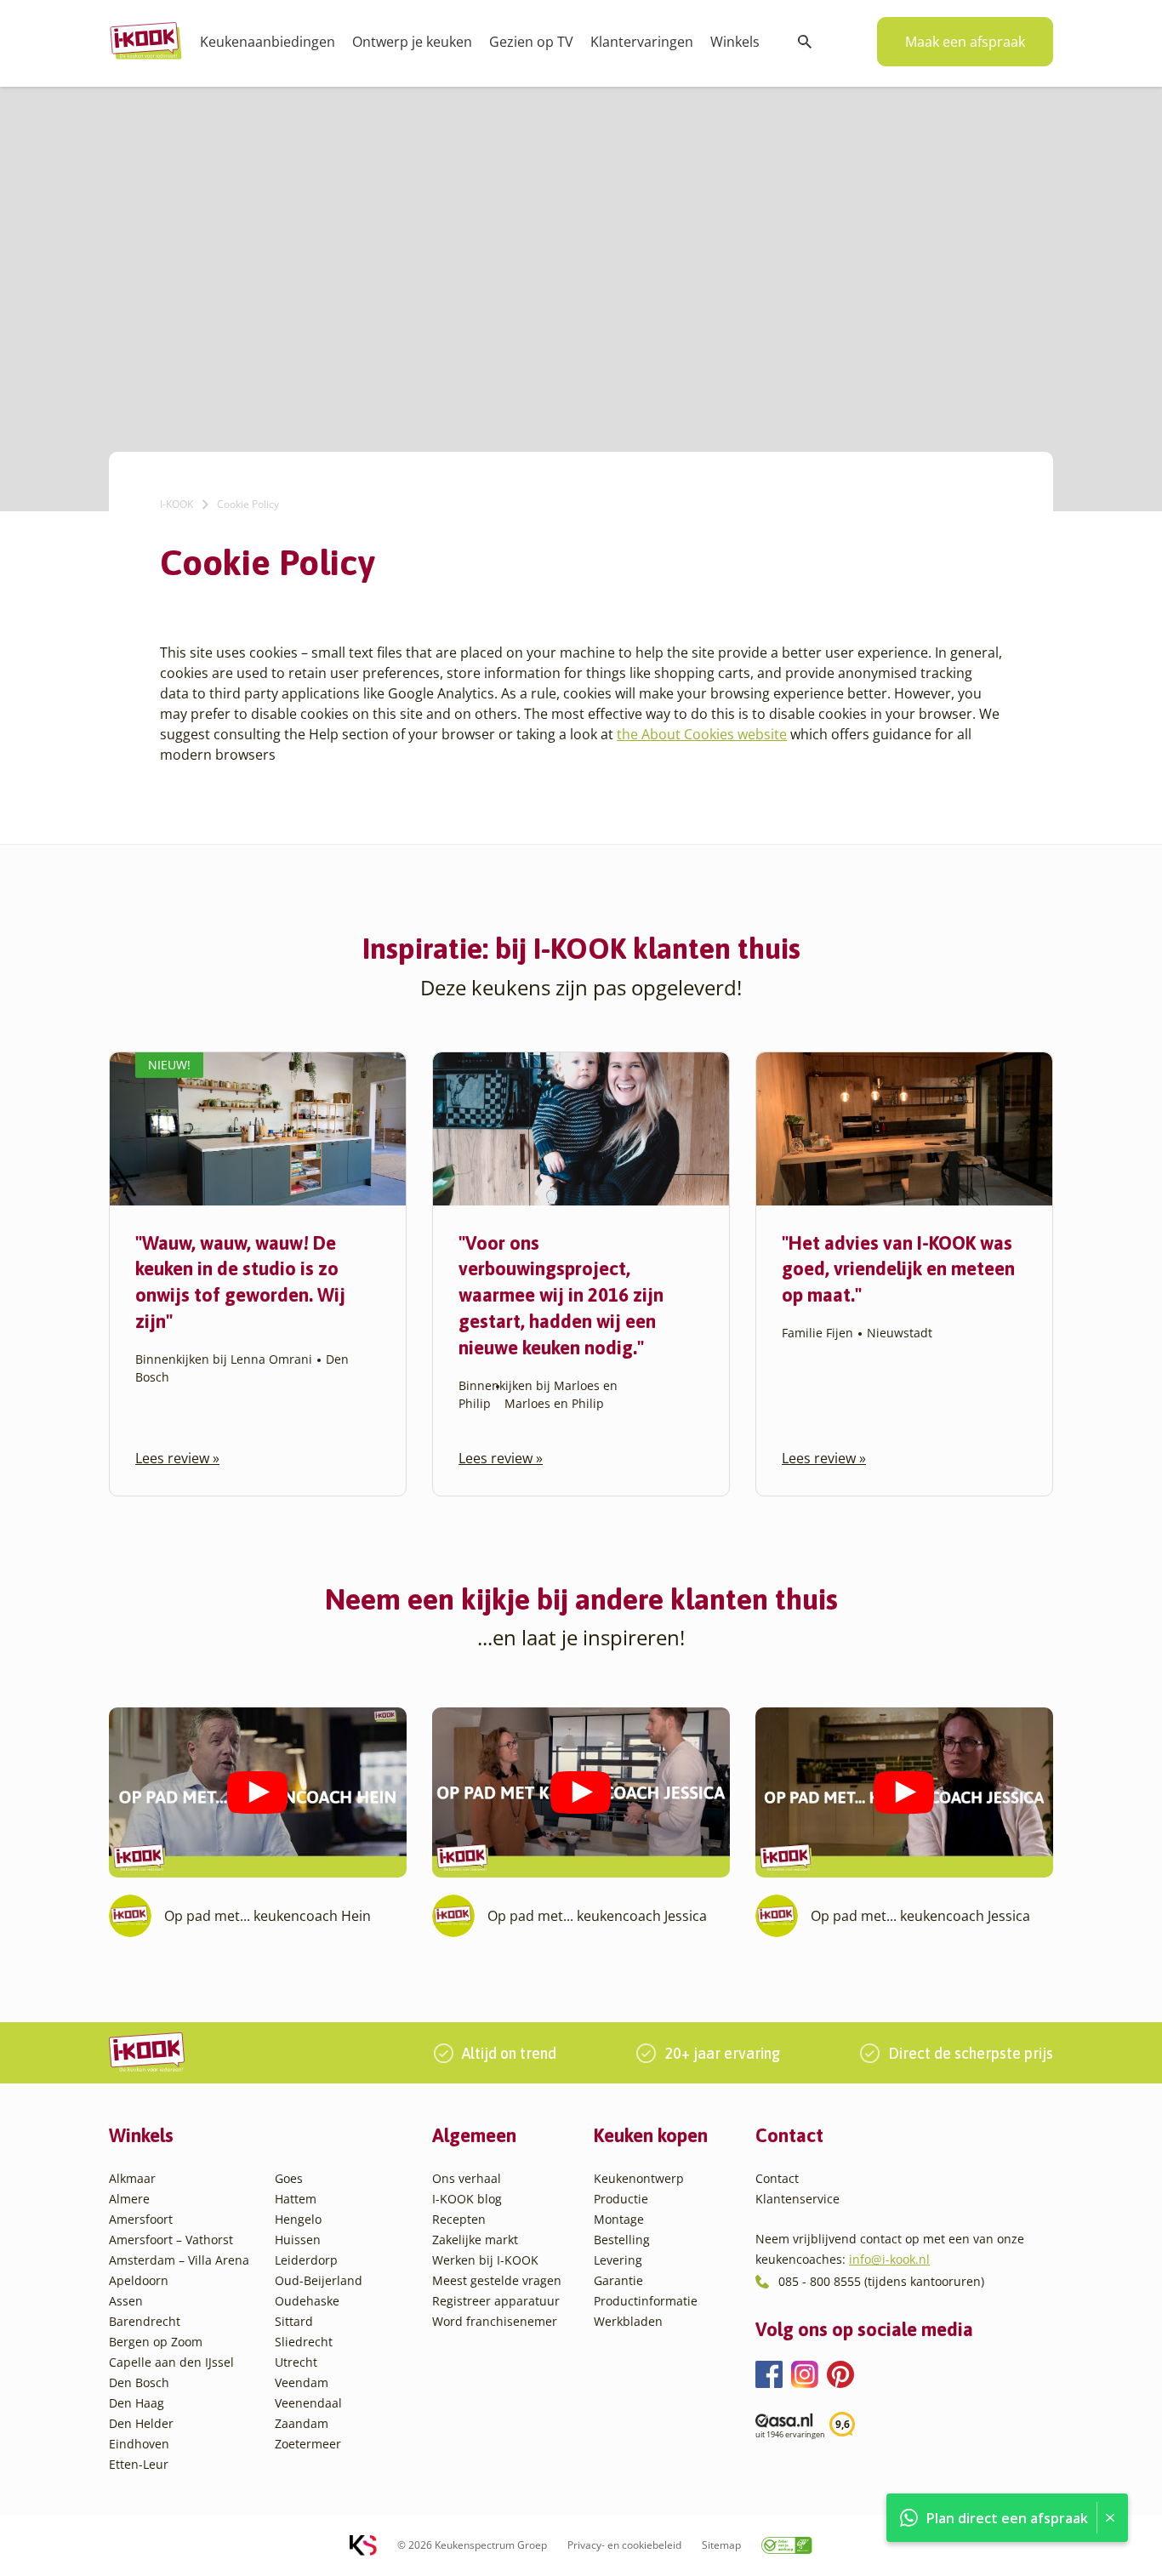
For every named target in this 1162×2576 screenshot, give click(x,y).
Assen (126, 2301)
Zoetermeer (308, 2444)
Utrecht (296, 2362)
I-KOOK (177, 504)
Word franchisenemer (495, 2321)
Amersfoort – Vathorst (171, 2240)
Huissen (298, 2240)
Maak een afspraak (965, 42)
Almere (129, 2199)
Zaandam (302, 2423)
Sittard (294, 2321)
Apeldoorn (139, 2280)
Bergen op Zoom (156, 2342)
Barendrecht (145, 2321)
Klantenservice (797, 2199)
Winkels (735, 42)
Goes (289, 2178)
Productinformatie (646, 2301)
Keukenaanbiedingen (268, 42)
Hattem (296, 2199)
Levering (618, 2260)
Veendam (302, 2382)
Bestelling (622, 2240)
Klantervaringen (642, 42)
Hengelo (298, 2219)
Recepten (459, 2219)
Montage (619, 2219)
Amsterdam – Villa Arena (179, 2260)
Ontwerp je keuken (412, 42)
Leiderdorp (306, 2260)
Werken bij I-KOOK (485, 2260)
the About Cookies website (702, 734)
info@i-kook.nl (889, 2259)
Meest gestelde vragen (497, 2280)
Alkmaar (132, 2178)
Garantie (618, 2280)
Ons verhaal (467, 2178)
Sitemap (721, 2545)
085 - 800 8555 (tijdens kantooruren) (881, 2281)
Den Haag (137, 2403)
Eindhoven (139, 2444)
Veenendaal (308, 2403)
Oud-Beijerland (319, 2280)
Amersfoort (141, 2219)
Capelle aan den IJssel (171, 2362)
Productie (621, 2199)
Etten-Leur (139, 2464)
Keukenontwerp (639, 2178)
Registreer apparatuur (496, 2301)
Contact (777, 2178)
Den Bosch (139, 2382)
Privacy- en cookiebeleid (624, 2545)
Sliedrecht (304, 2342)
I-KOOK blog (467, 2199)
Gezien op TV (531, 42)
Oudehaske (307, 2301)
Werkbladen (628, 2321)
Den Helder (141, 2423)
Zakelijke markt (475, 2240)
